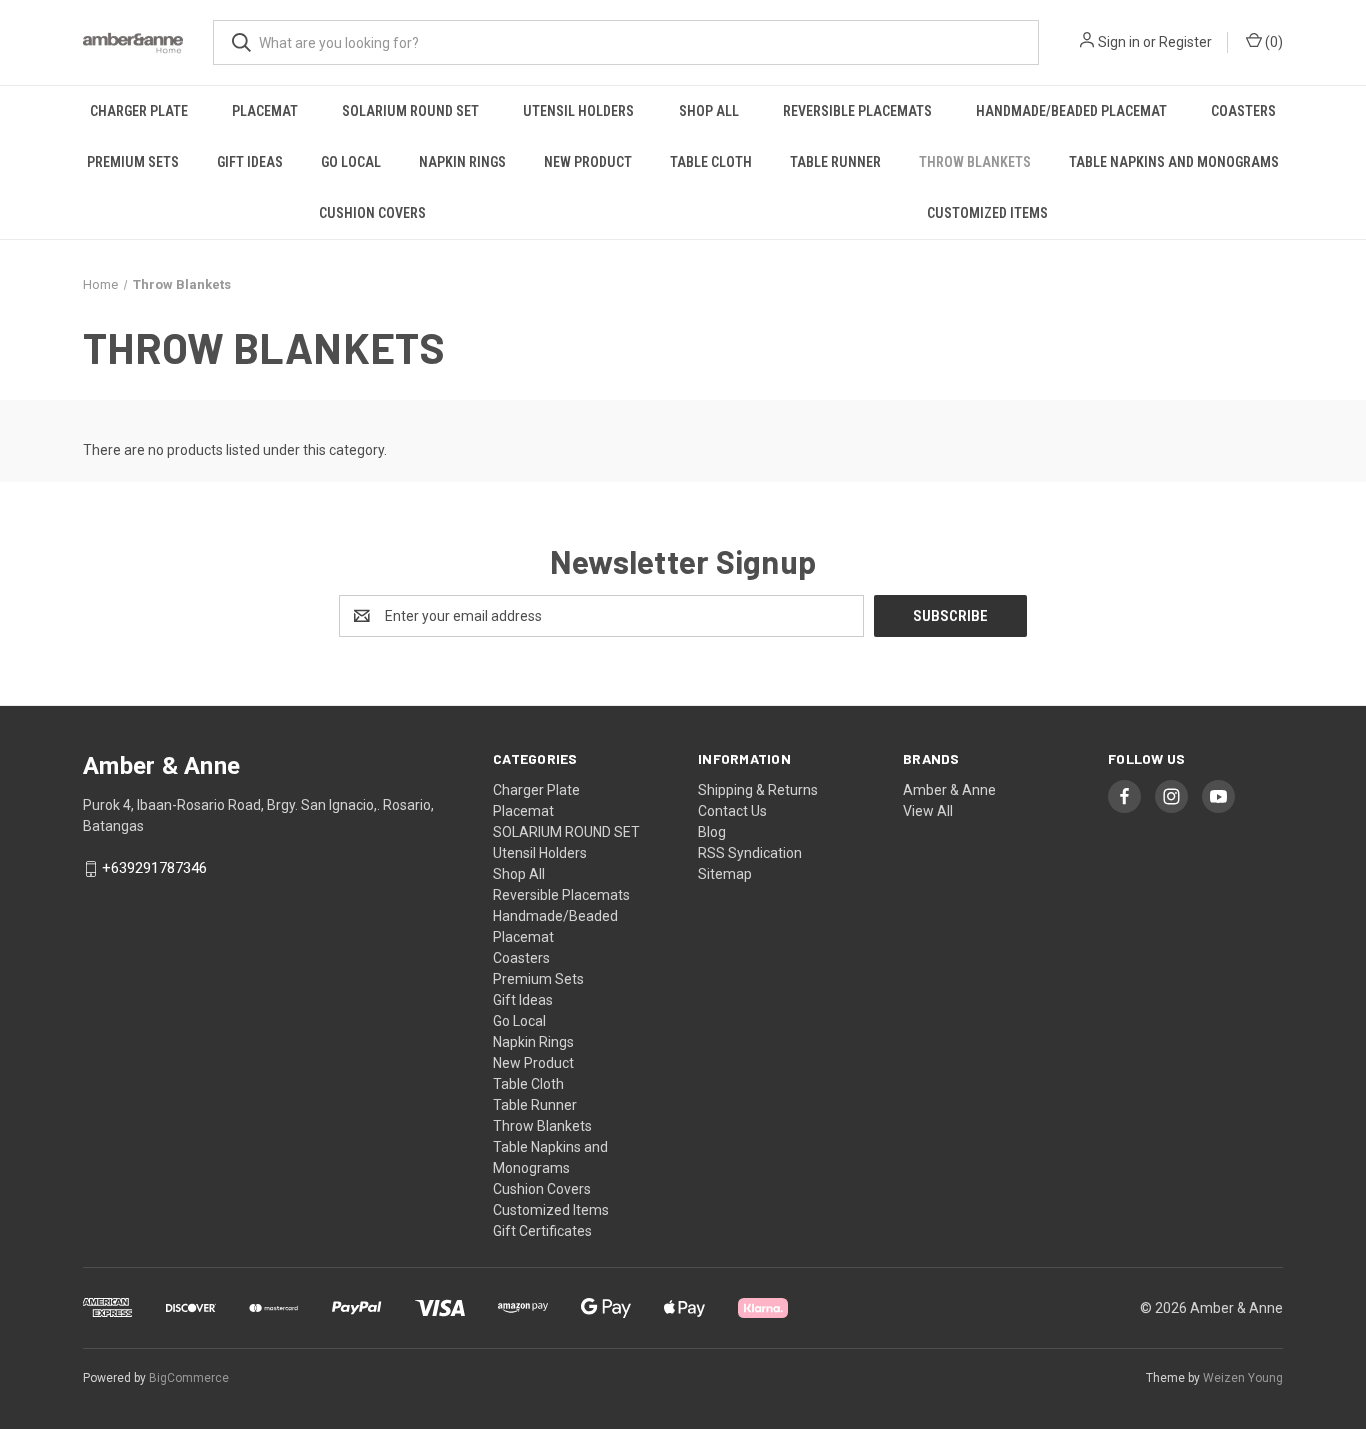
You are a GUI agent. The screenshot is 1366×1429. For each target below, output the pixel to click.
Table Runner (835, 162)
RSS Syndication (750, 853)
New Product (588, 162)
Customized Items (987, 213)
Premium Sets (133, 162)
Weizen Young (1243, 1378)
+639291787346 (154, 869)
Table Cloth (711, 162)
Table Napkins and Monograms (1174, 162)
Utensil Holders (578, 111)
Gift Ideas (250, 162)
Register (1185, 42)
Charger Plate (139, 111)
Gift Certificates (542, 1231)
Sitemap (725, 874)
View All (928, 811)
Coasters (1243, 111)
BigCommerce (189, 1378)
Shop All (709, 111)
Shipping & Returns (758, 790)
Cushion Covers (372, 213)
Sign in (1119, 42)
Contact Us (732, 811)
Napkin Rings (462, 162)
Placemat (265, 111)
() (1272, 42)
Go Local (351, 162)
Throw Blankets (975, 162)
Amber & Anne (949, 790)
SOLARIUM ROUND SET (410, 111)
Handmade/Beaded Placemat (1071, 111)
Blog (712, 832)
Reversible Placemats (857, 111)
